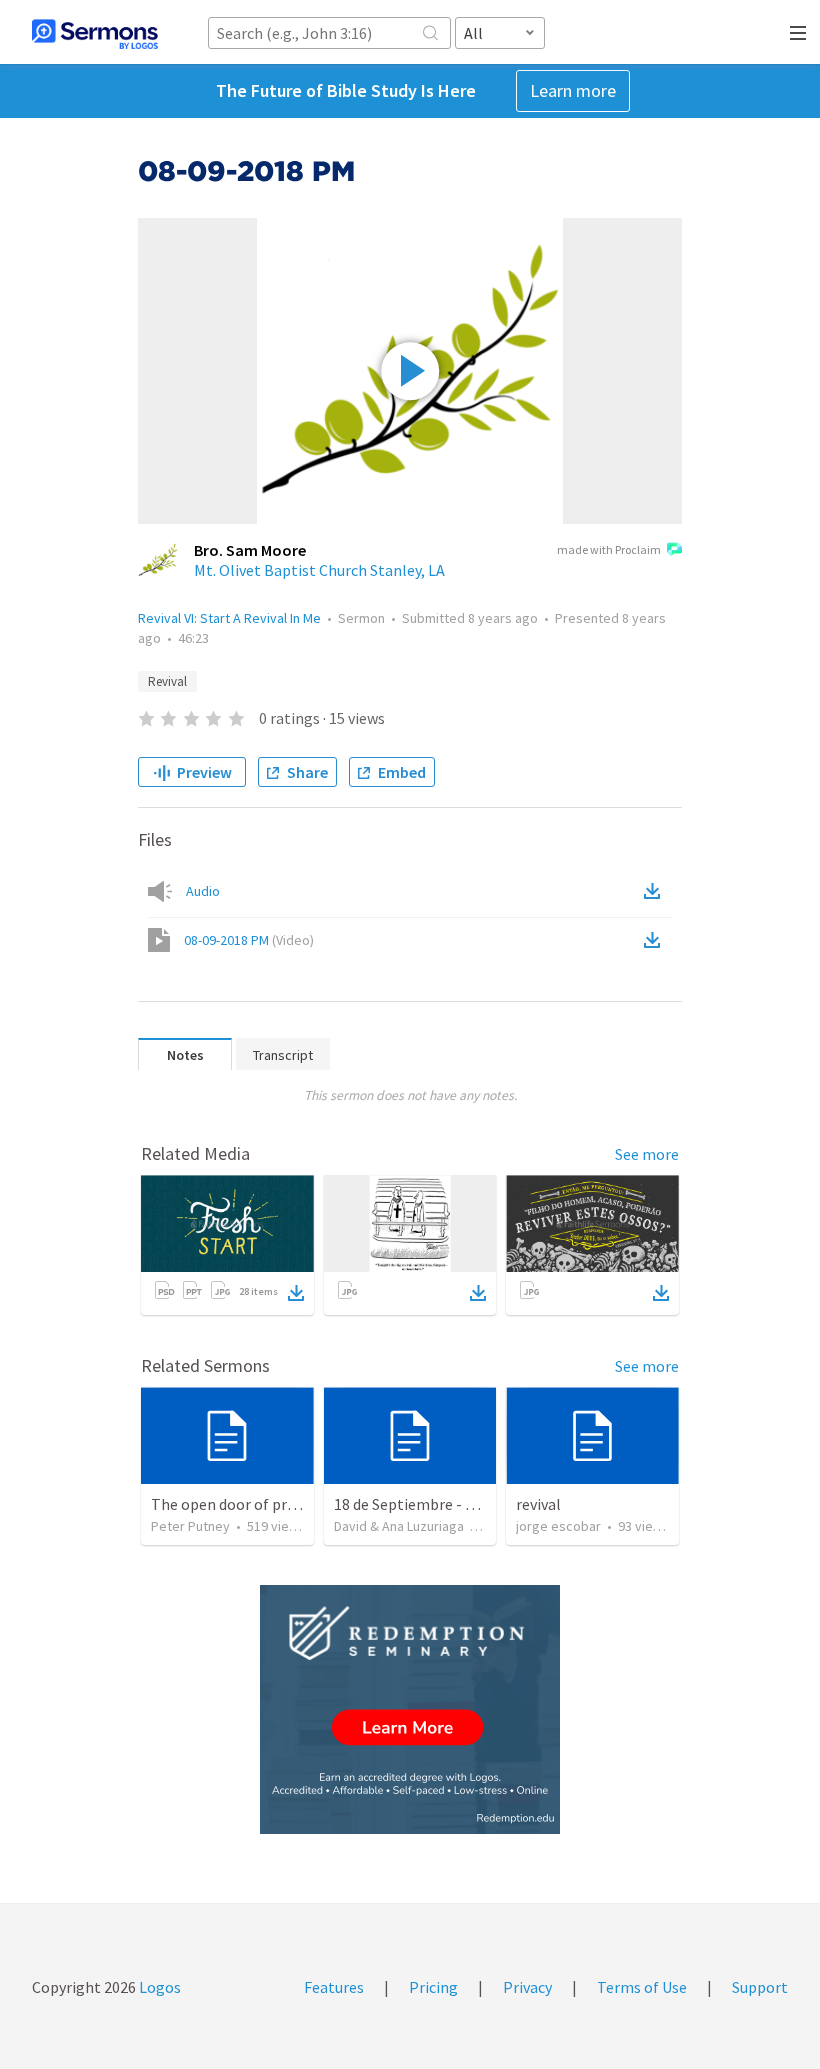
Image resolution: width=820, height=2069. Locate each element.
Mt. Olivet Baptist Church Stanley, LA (319, 570)
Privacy (527, 1987)
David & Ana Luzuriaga (399, 1526)
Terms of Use (642, 1987)
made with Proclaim (609, 549)
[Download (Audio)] (656, 891)
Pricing (433, 1987)
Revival (167, 681)
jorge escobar (558, 1526)
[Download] (296, 1293)
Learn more (573, 90)
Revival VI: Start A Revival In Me (229, 618)
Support (760, 1987)
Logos (158, 1987)
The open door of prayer (233, 1504)
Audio (203, 891)
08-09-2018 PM (249, 940)
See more (647, 1154)
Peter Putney (190, 1526)
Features (334, 1987)
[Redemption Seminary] (410, 1709)
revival (538, 1504)
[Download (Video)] (656, 940)
